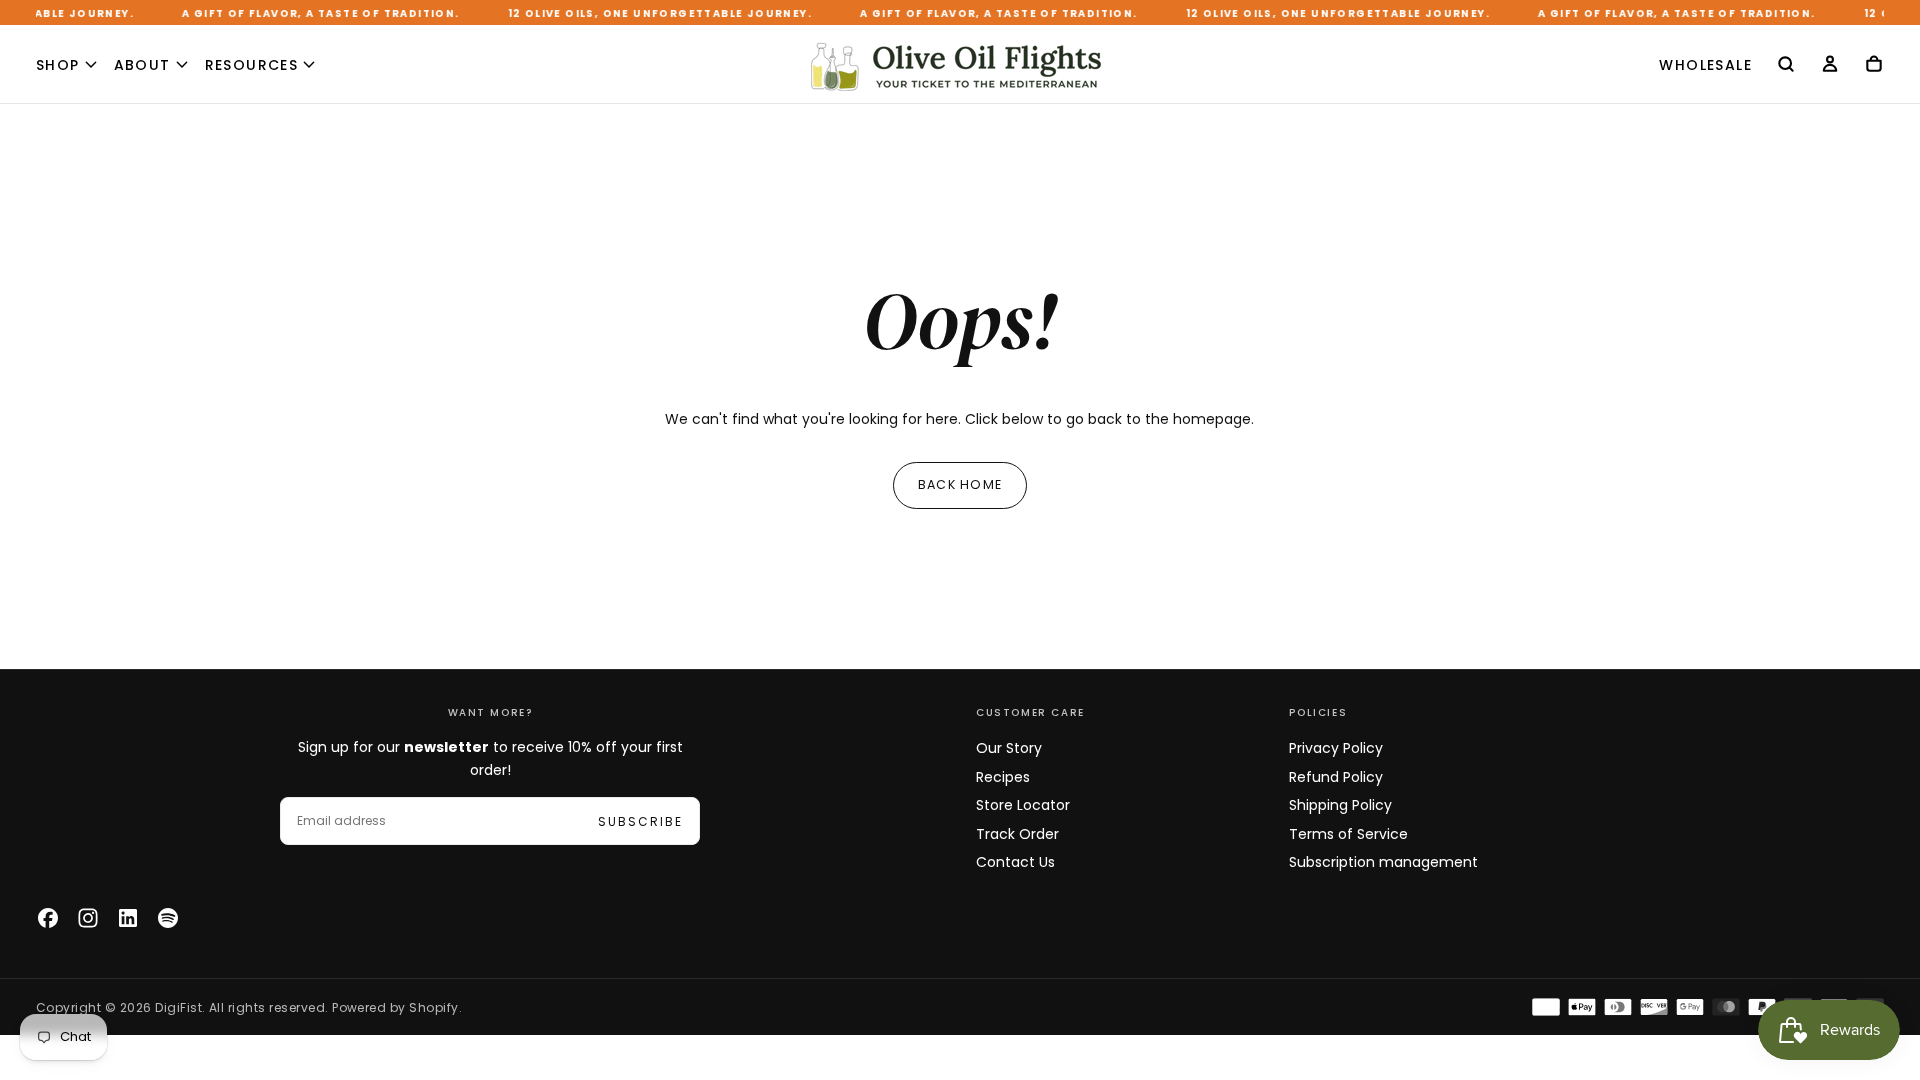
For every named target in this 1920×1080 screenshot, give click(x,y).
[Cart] (1874, 66)
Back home (960, 484)
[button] (1786, 66)
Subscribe (640, 821)
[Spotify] (168, 918)
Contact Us (1015, 862)
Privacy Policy (1336, 748)
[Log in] (1830, 66)
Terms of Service (1348, 834)
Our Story (1009, 748)
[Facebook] (48, 918)
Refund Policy (1336, 777)
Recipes (1003, 777)
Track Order (1017, 834)
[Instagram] (88, 918)
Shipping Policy (1340, 805)
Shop (58, 65)
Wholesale (1705, 65)
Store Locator (1023, 805)
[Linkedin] (128, 918)
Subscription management (1383, 862)
